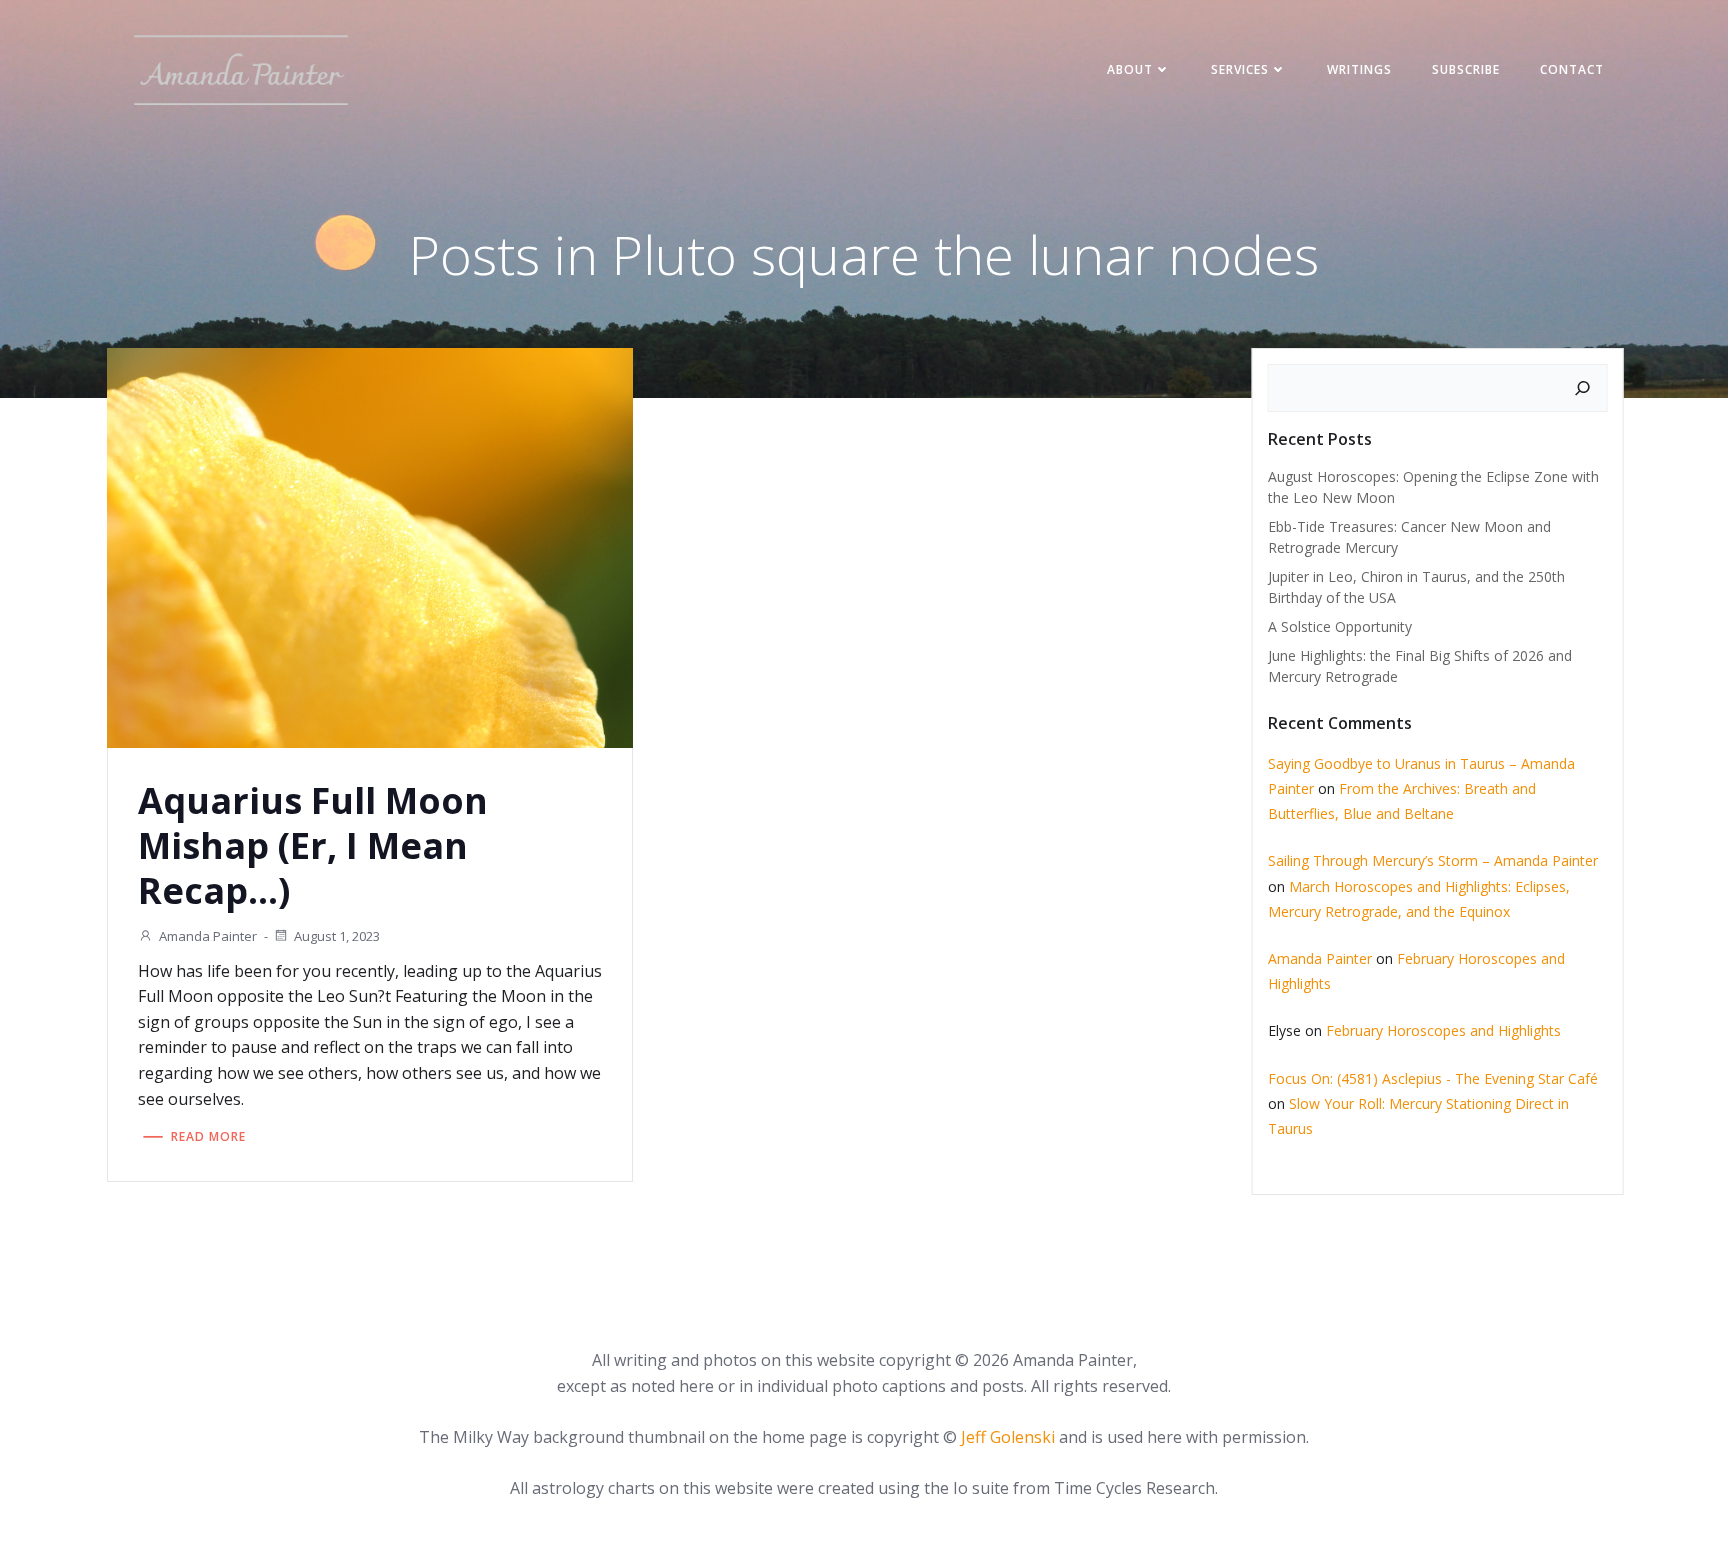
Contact (1572, 69)
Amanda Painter (208, 936)
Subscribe (1466, 69)
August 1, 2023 (337, 936)
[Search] (1583, 388)
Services (1240, 69)
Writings (1359, 69)
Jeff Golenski (1008, 1437)
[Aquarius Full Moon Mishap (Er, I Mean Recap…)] (370, 546)
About (1130, 69)
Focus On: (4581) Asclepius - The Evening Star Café (1433, 1078)
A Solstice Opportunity (1340, 626)
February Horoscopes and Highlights (1443, 1030)
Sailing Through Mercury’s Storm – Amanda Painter (1433, 860)
